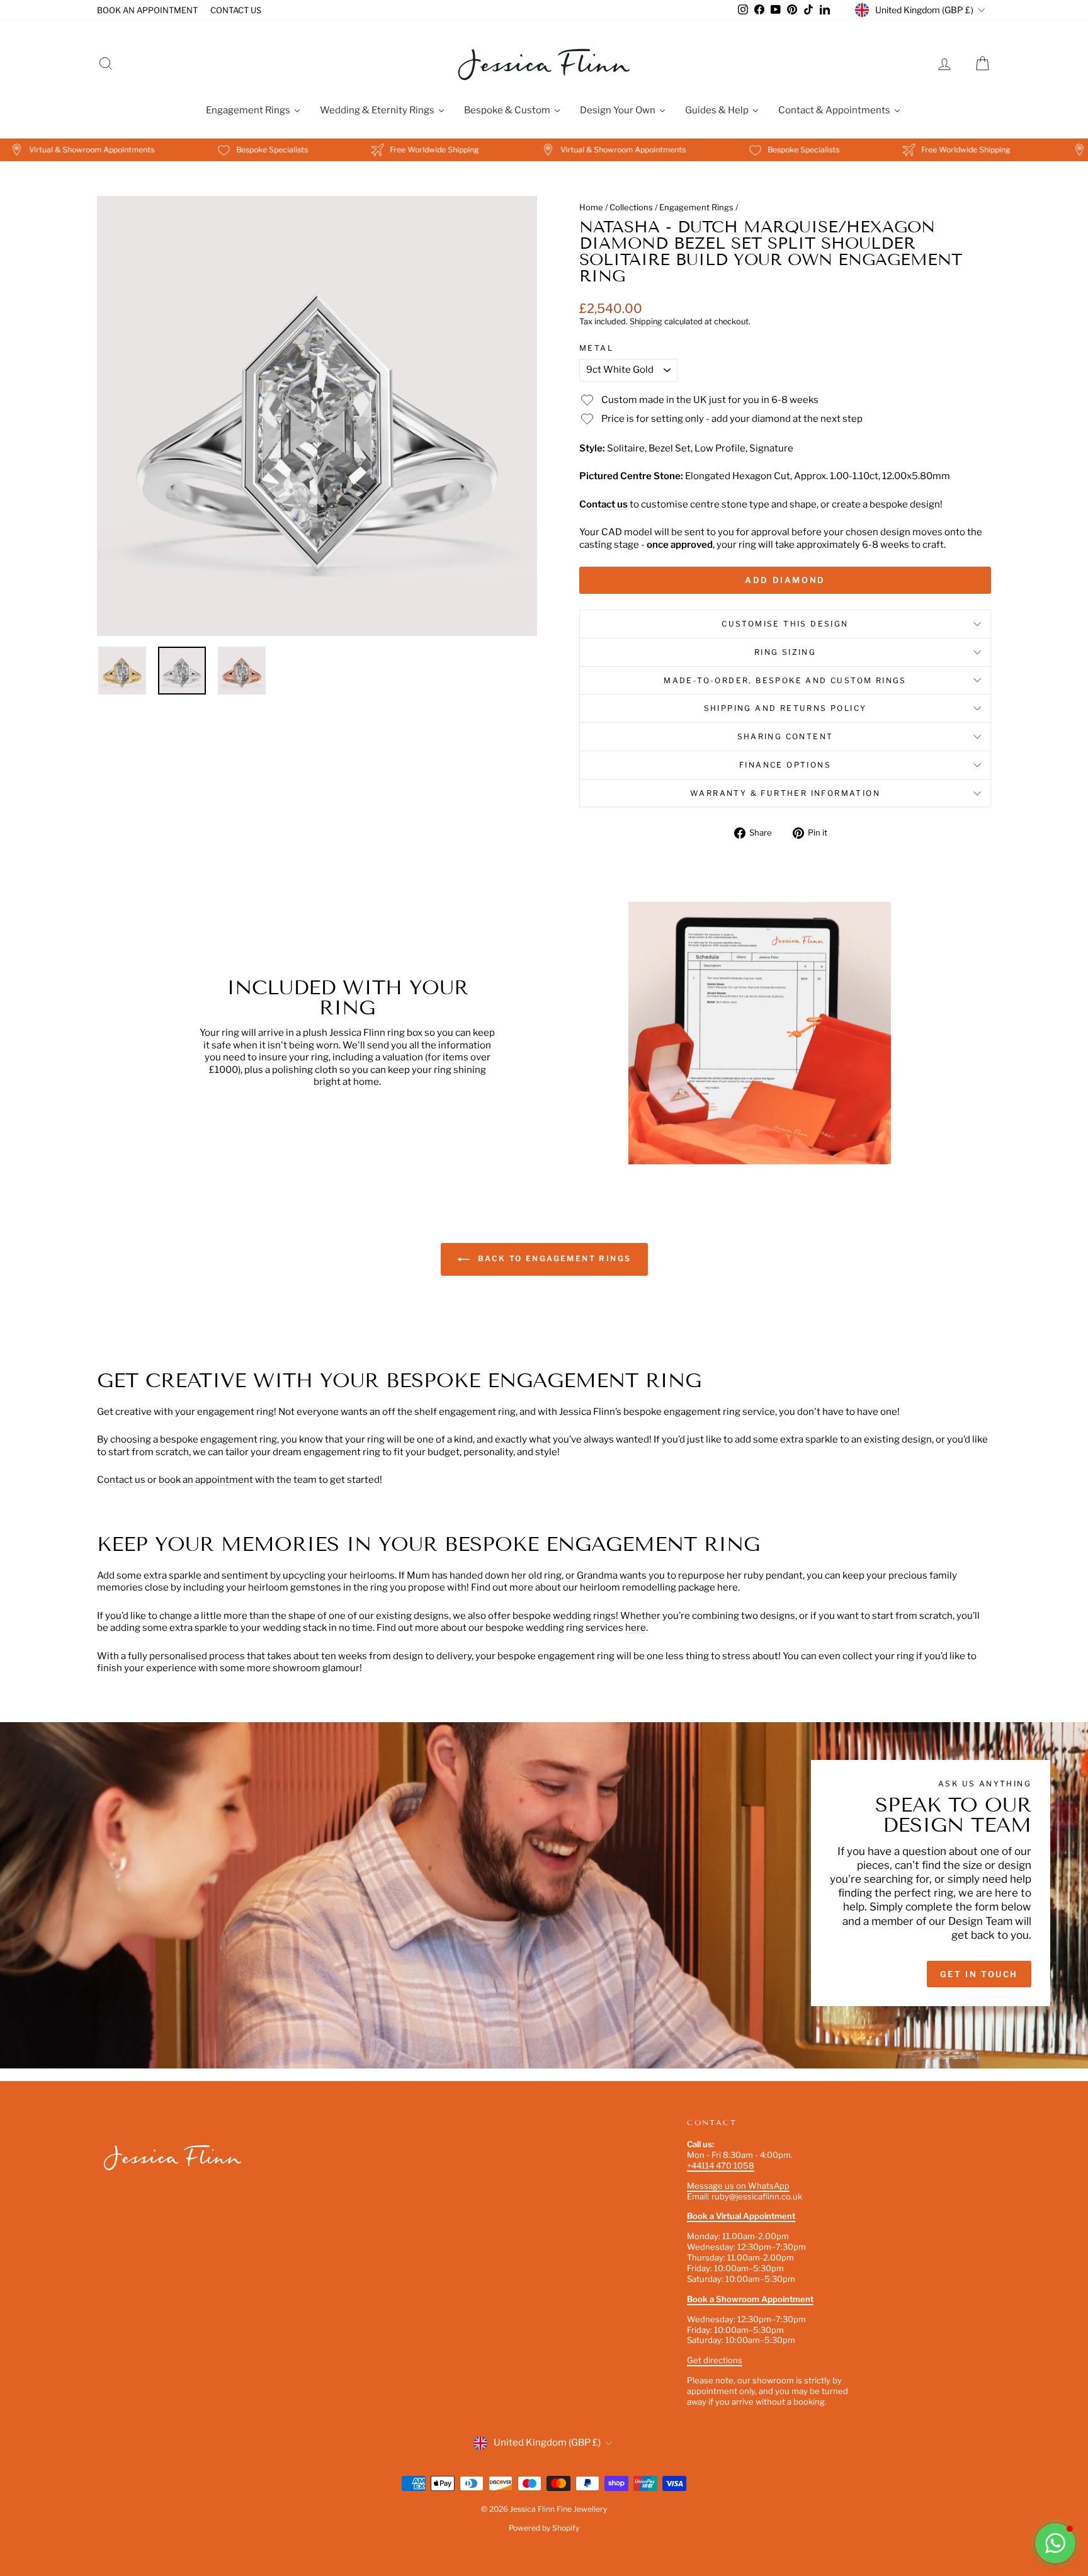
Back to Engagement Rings (553, 1258)
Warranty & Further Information (785, 793)
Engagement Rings (696, 207)
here (636, 1628)
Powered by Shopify (544, 2528)
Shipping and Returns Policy (785, 708)
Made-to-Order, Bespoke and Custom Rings (785, 680)
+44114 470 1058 (721, 2165)
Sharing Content (785, 736)
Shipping (646, 321)
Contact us (603, 504)
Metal (596, 348)
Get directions (715, 2360)
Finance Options (785, 765)
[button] (1055, 2543)
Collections (631, 207)
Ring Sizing (785, 652)
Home (591, 207)
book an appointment (207, 1480)
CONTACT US (236, 10)
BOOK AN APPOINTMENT (147, 10)
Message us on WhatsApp (738, 2186)
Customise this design (785, 624)
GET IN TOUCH (979, 1974)
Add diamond (785, 580)
